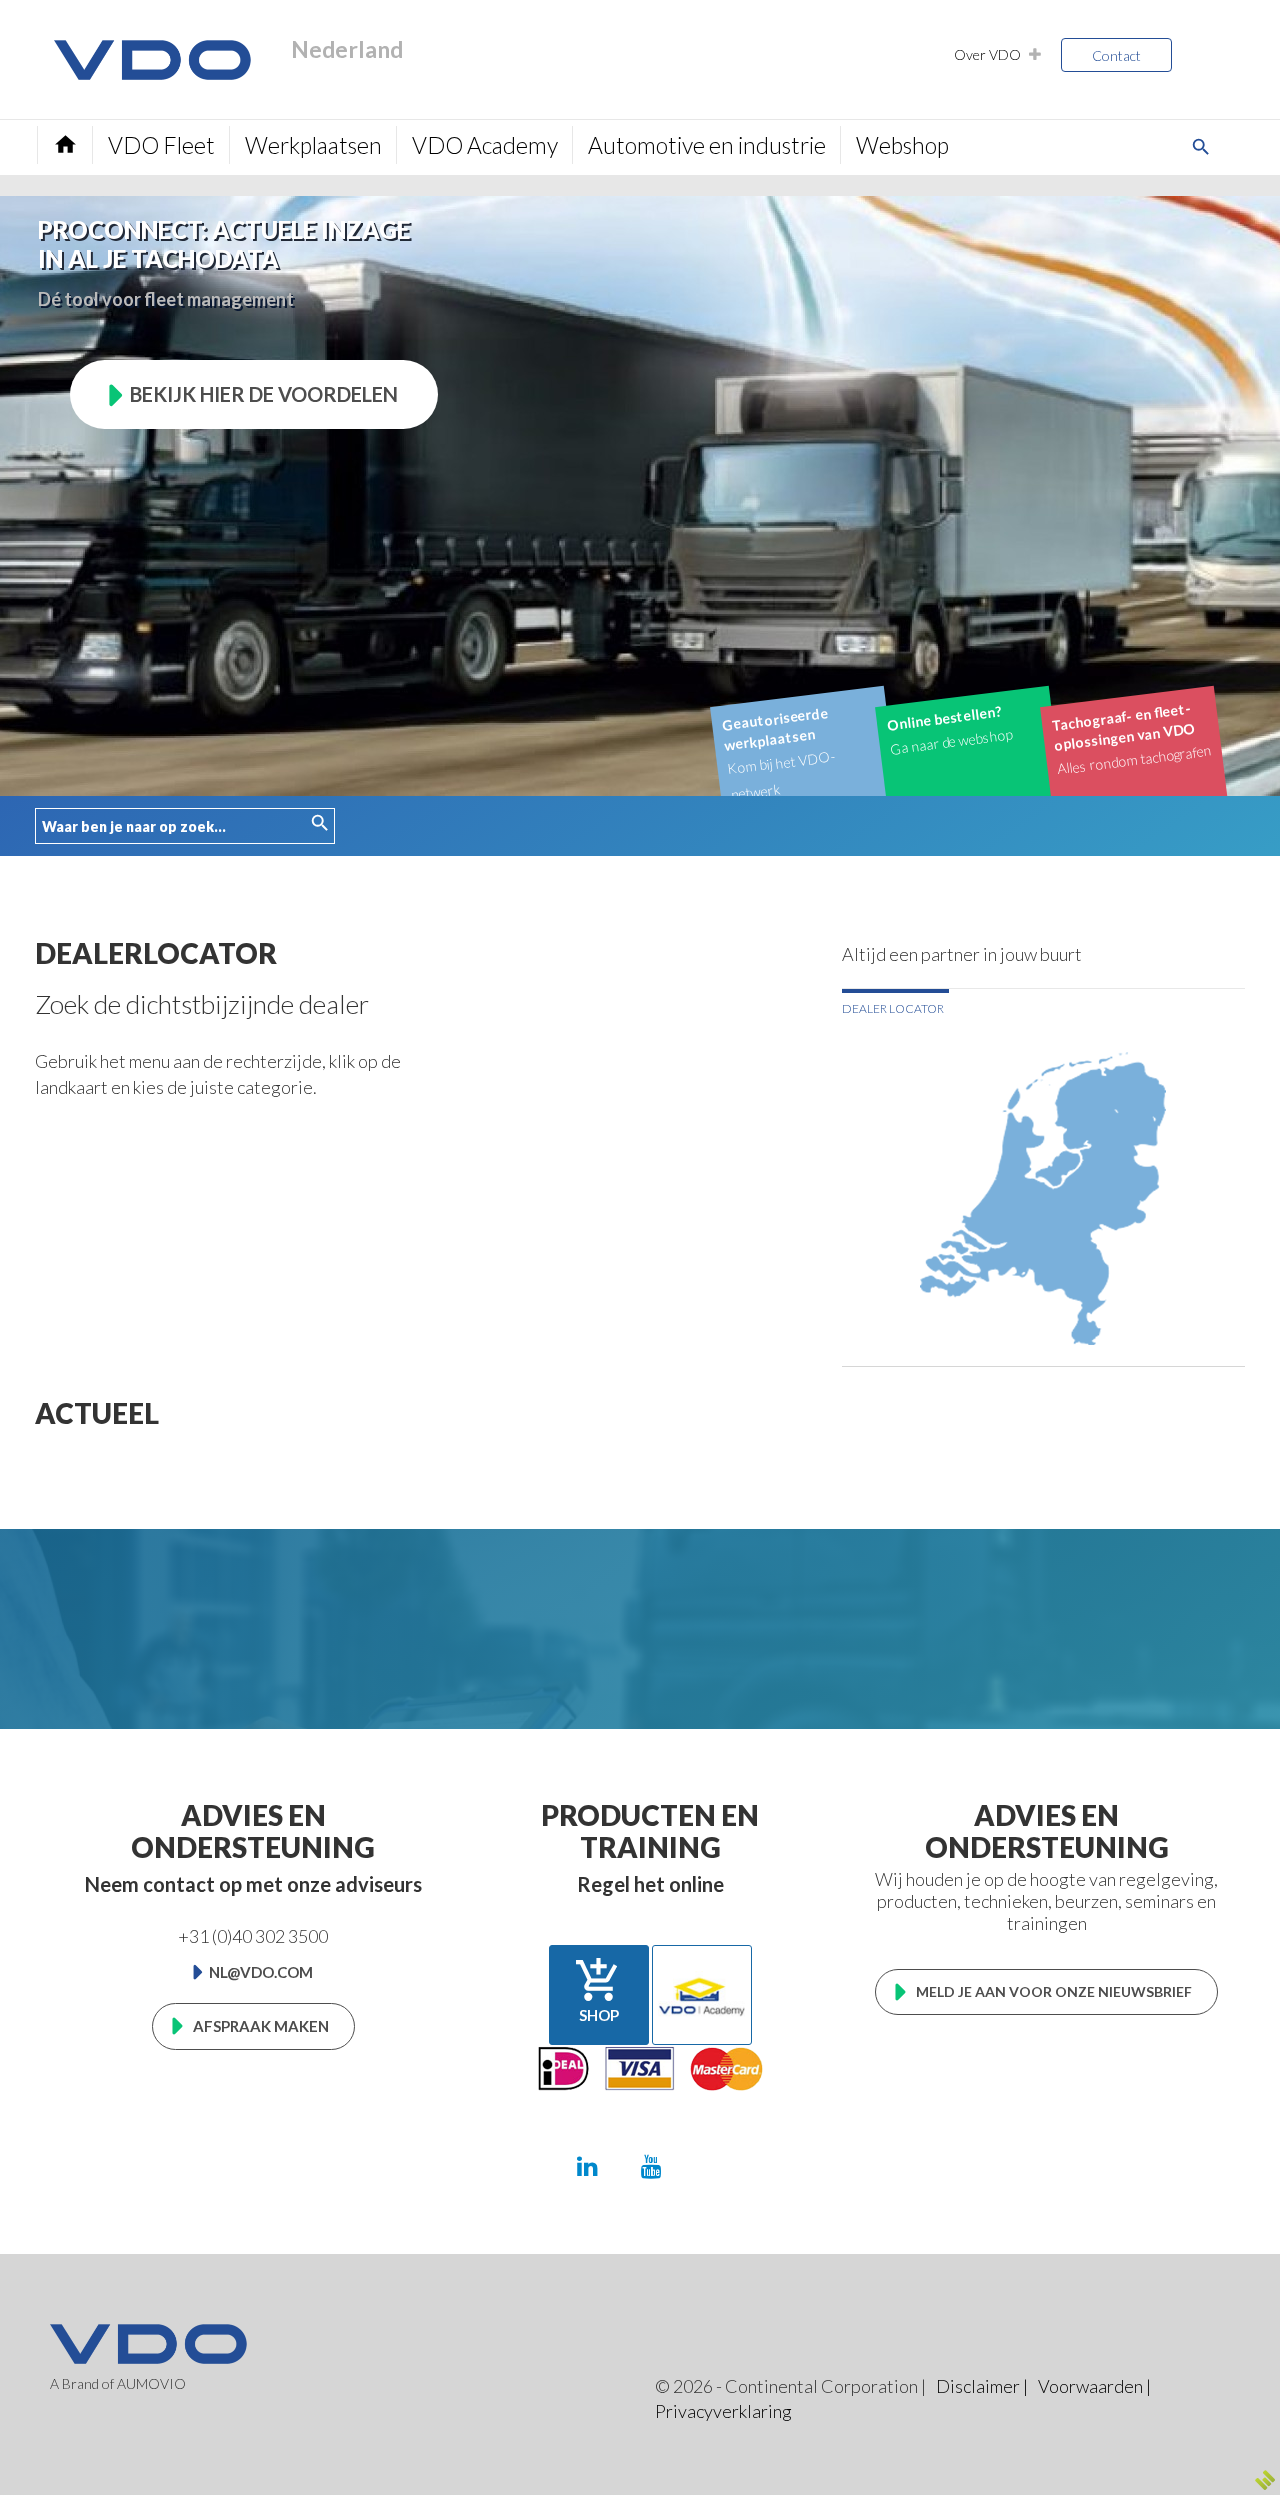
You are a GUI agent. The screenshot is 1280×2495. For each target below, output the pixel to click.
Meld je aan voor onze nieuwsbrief (1054, 1991)
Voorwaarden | (1094, 2386)
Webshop (902, 145)
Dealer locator (893, 1008)
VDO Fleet (161, 145)
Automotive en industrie (707, 145)
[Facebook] (714, 2165)
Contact (1116, 55)
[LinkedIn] (587, 2165)
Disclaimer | (982, 2386)
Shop (598, 1990)
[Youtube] (651, 2165)
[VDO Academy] (702, 1995)
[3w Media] (1265, 2480)
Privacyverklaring (723, 2411)
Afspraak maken (261, 2026)
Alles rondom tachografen (1131, 738)
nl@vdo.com (261, 1972)
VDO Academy (485, 145)
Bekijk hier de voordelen (264, 394)
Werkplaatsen (313, 145)
